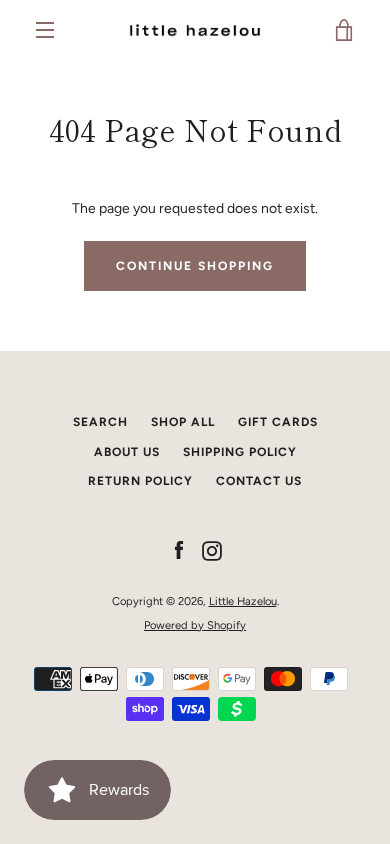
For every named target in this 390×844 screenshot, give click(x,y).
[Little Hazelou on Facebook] (179, 550)
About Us (127, 452)
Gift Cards (278, 422)
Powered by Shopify (195, 625)
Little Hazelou (243, 601)
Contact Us (259, 481)
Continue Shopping (195, 266)
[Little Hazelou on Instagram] (212, 550)
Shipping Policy (240, 452)
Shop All (183, 422)
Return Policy (140, 481)
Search (100, 422)
